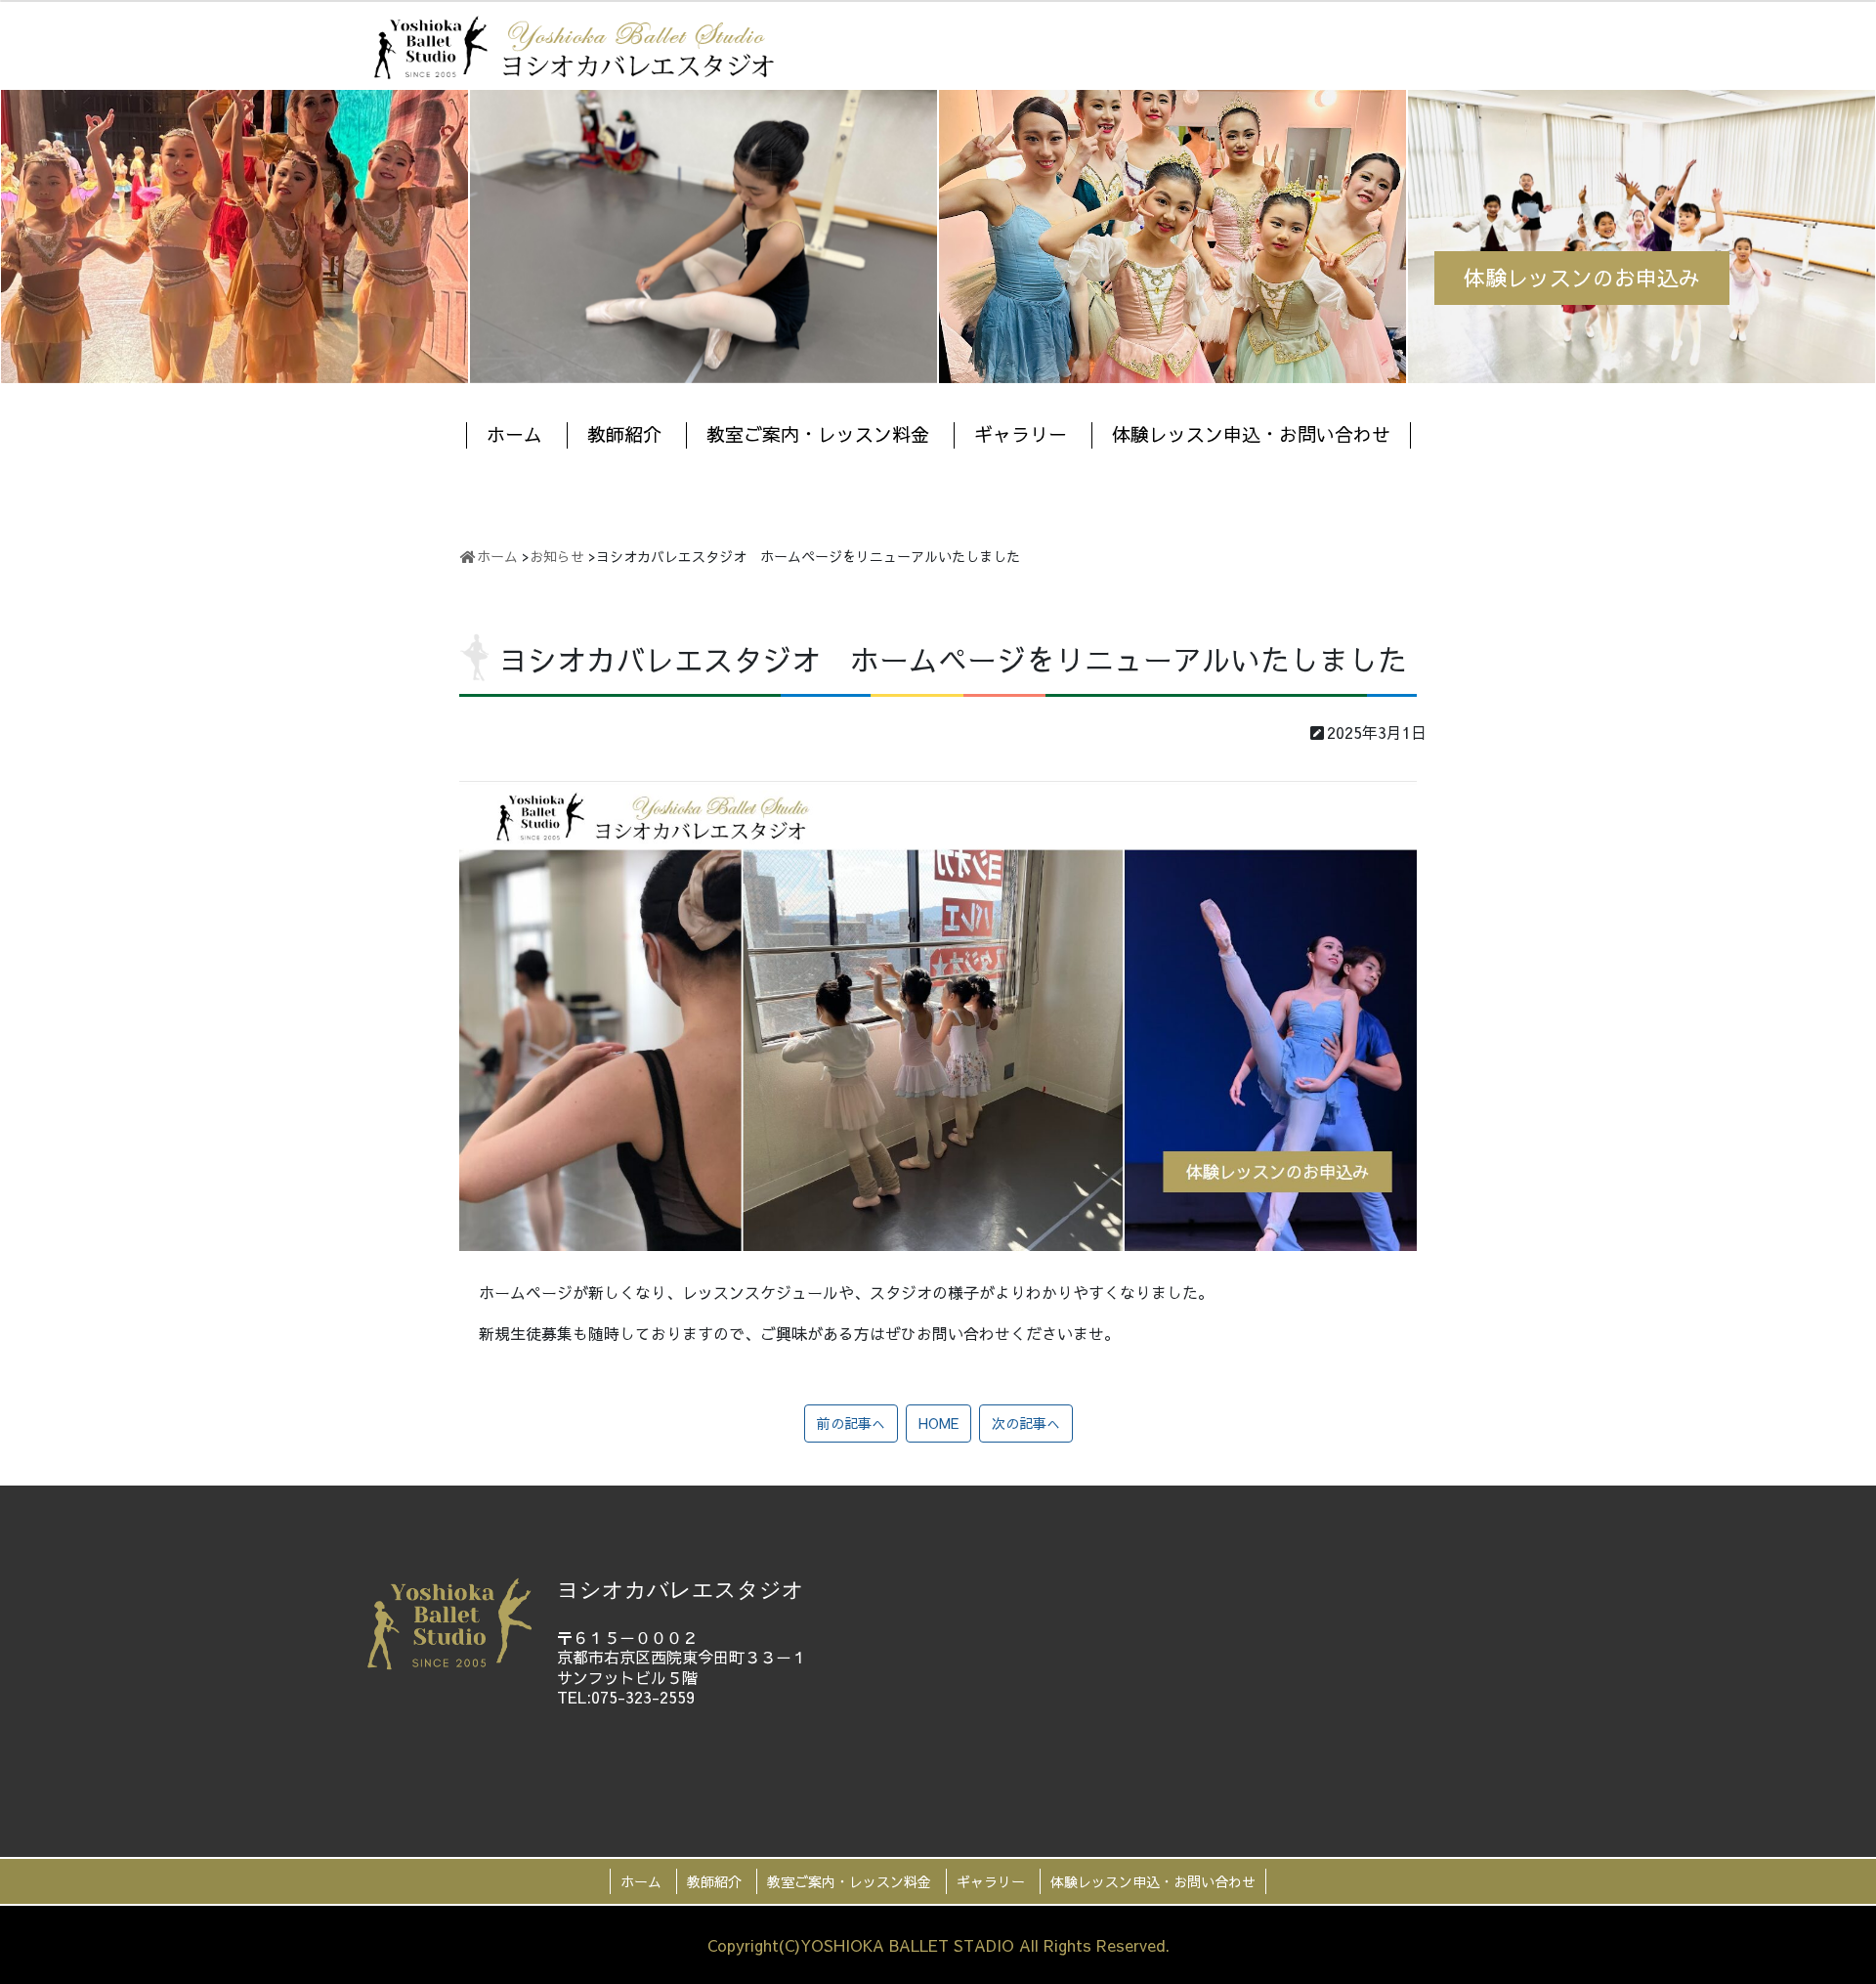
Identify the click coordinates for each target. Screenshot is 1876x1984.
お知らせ (557, 556)
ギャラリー (1021, 434)
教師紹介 (624, 434)
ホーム (514, 434)
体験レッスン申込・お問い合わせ (1251, 434)
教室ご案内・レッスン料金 (818, 434)
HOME (938, 1423)
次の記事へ (1026, 1423)
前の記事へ (851, 1423)
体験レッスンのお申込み (1582, 278)
